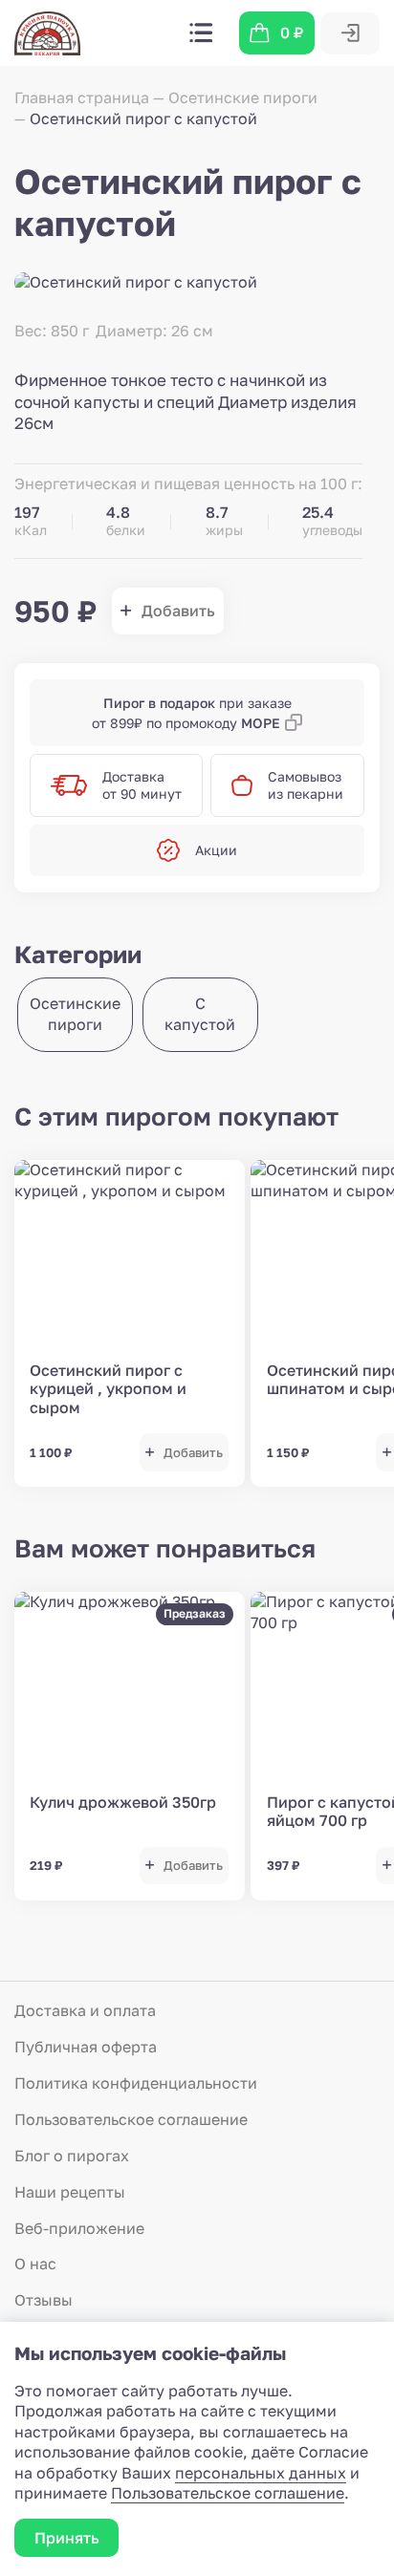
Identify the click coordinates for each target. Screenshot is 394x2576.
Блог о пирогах (72, 2156)
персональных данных (261, 2473)
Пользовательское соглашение (131, 2119)
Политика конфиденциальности (136, 2083)
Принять (67, 2538)
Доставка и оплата (85, 2010)
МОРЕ (261, 723)
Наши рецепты (70, 2192)
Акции (216, 850)
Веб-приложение (79, 2228)
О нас (35, 2264)
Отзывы (44, 2300)
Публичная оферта (86, 2047)
